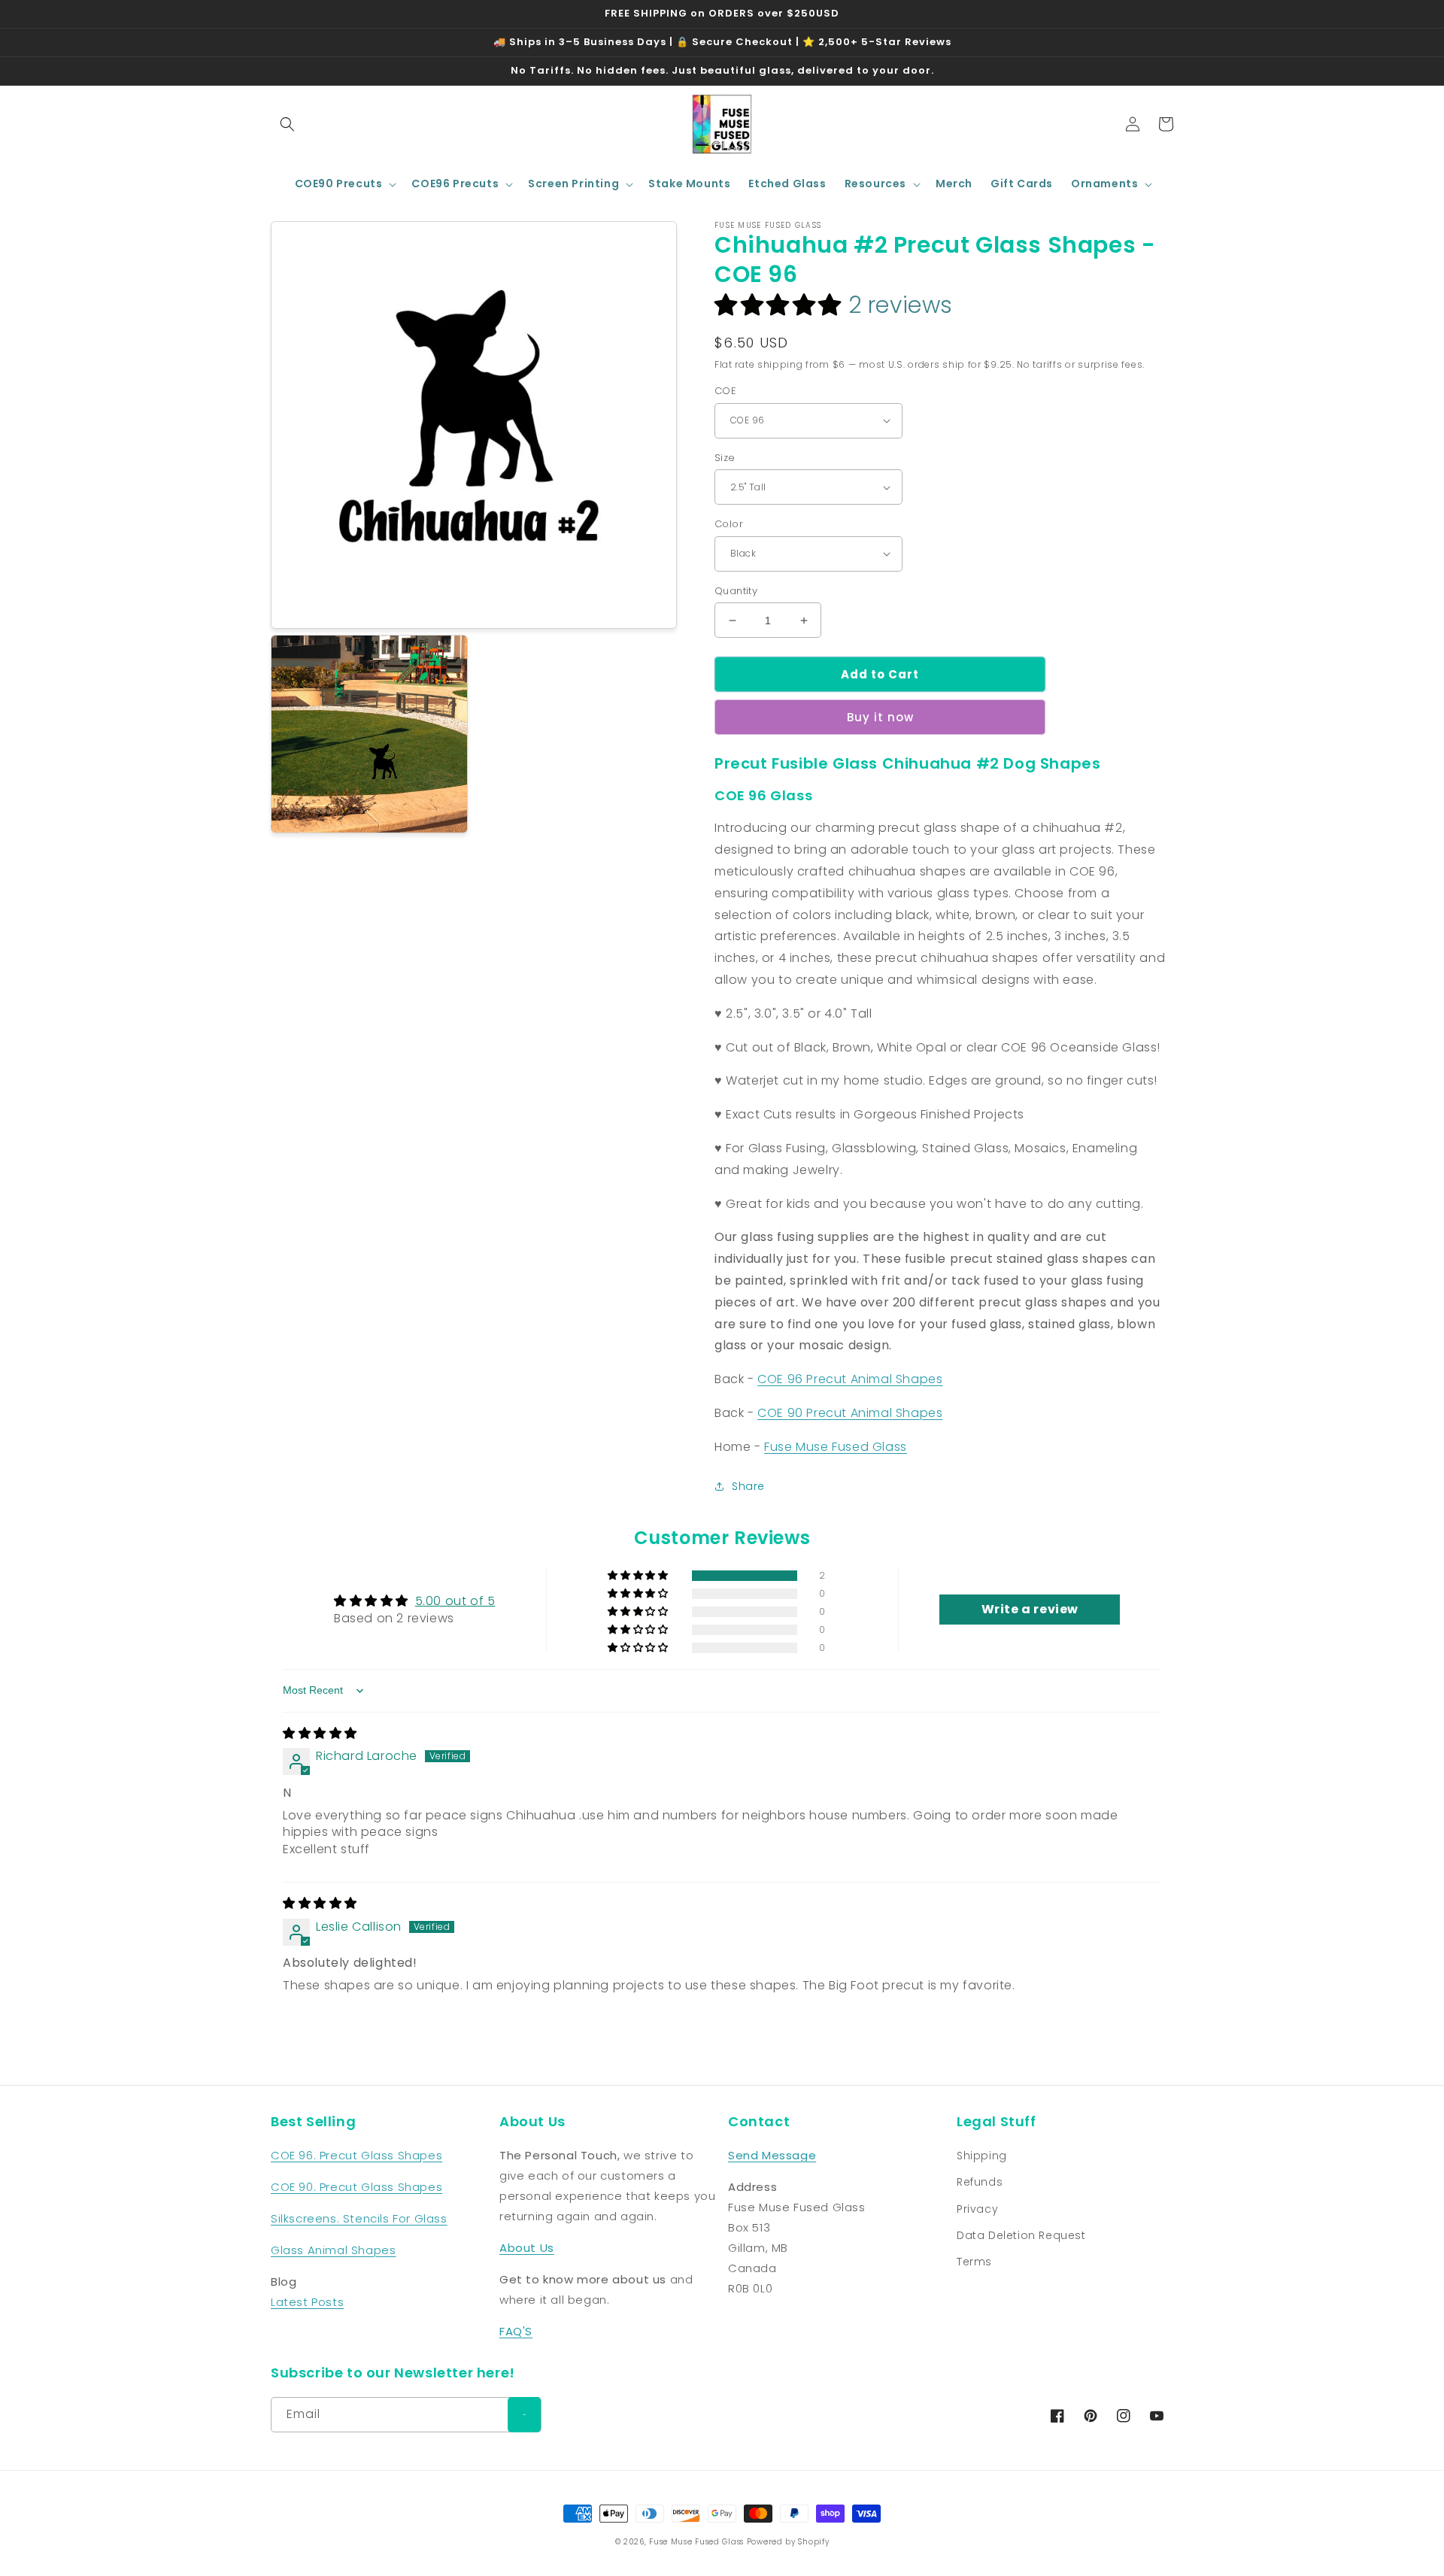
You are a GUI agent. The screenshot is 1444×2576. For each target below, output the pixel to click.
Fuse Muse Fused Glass (836, 1447)
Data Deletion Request (1021, 2235)
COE (725, 391)
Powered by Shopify (788, 2542)
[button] (287, 124)
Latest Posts (307, 2302)
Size (725, 458)
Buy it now (880, 717)
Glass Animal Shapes (333, 2250)
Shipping (982, 2156)
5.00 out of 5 (455, 1601)
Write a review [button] (1030, 1609)
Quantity (736, 591)
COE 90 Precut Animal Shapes (850, 1413)
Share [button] (748, 1486)
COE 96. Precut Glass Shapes (356, 2155)
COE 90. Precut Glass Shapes (356, 2187)
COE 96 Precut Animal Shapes (850, 1379)
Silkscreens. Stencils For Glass (359, 2218)
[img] (320, 1733)
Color (729, 524)
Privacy (977, 2209)
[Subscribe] (524, 2415)
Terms (974, 2262)
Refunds (980, 2182)
